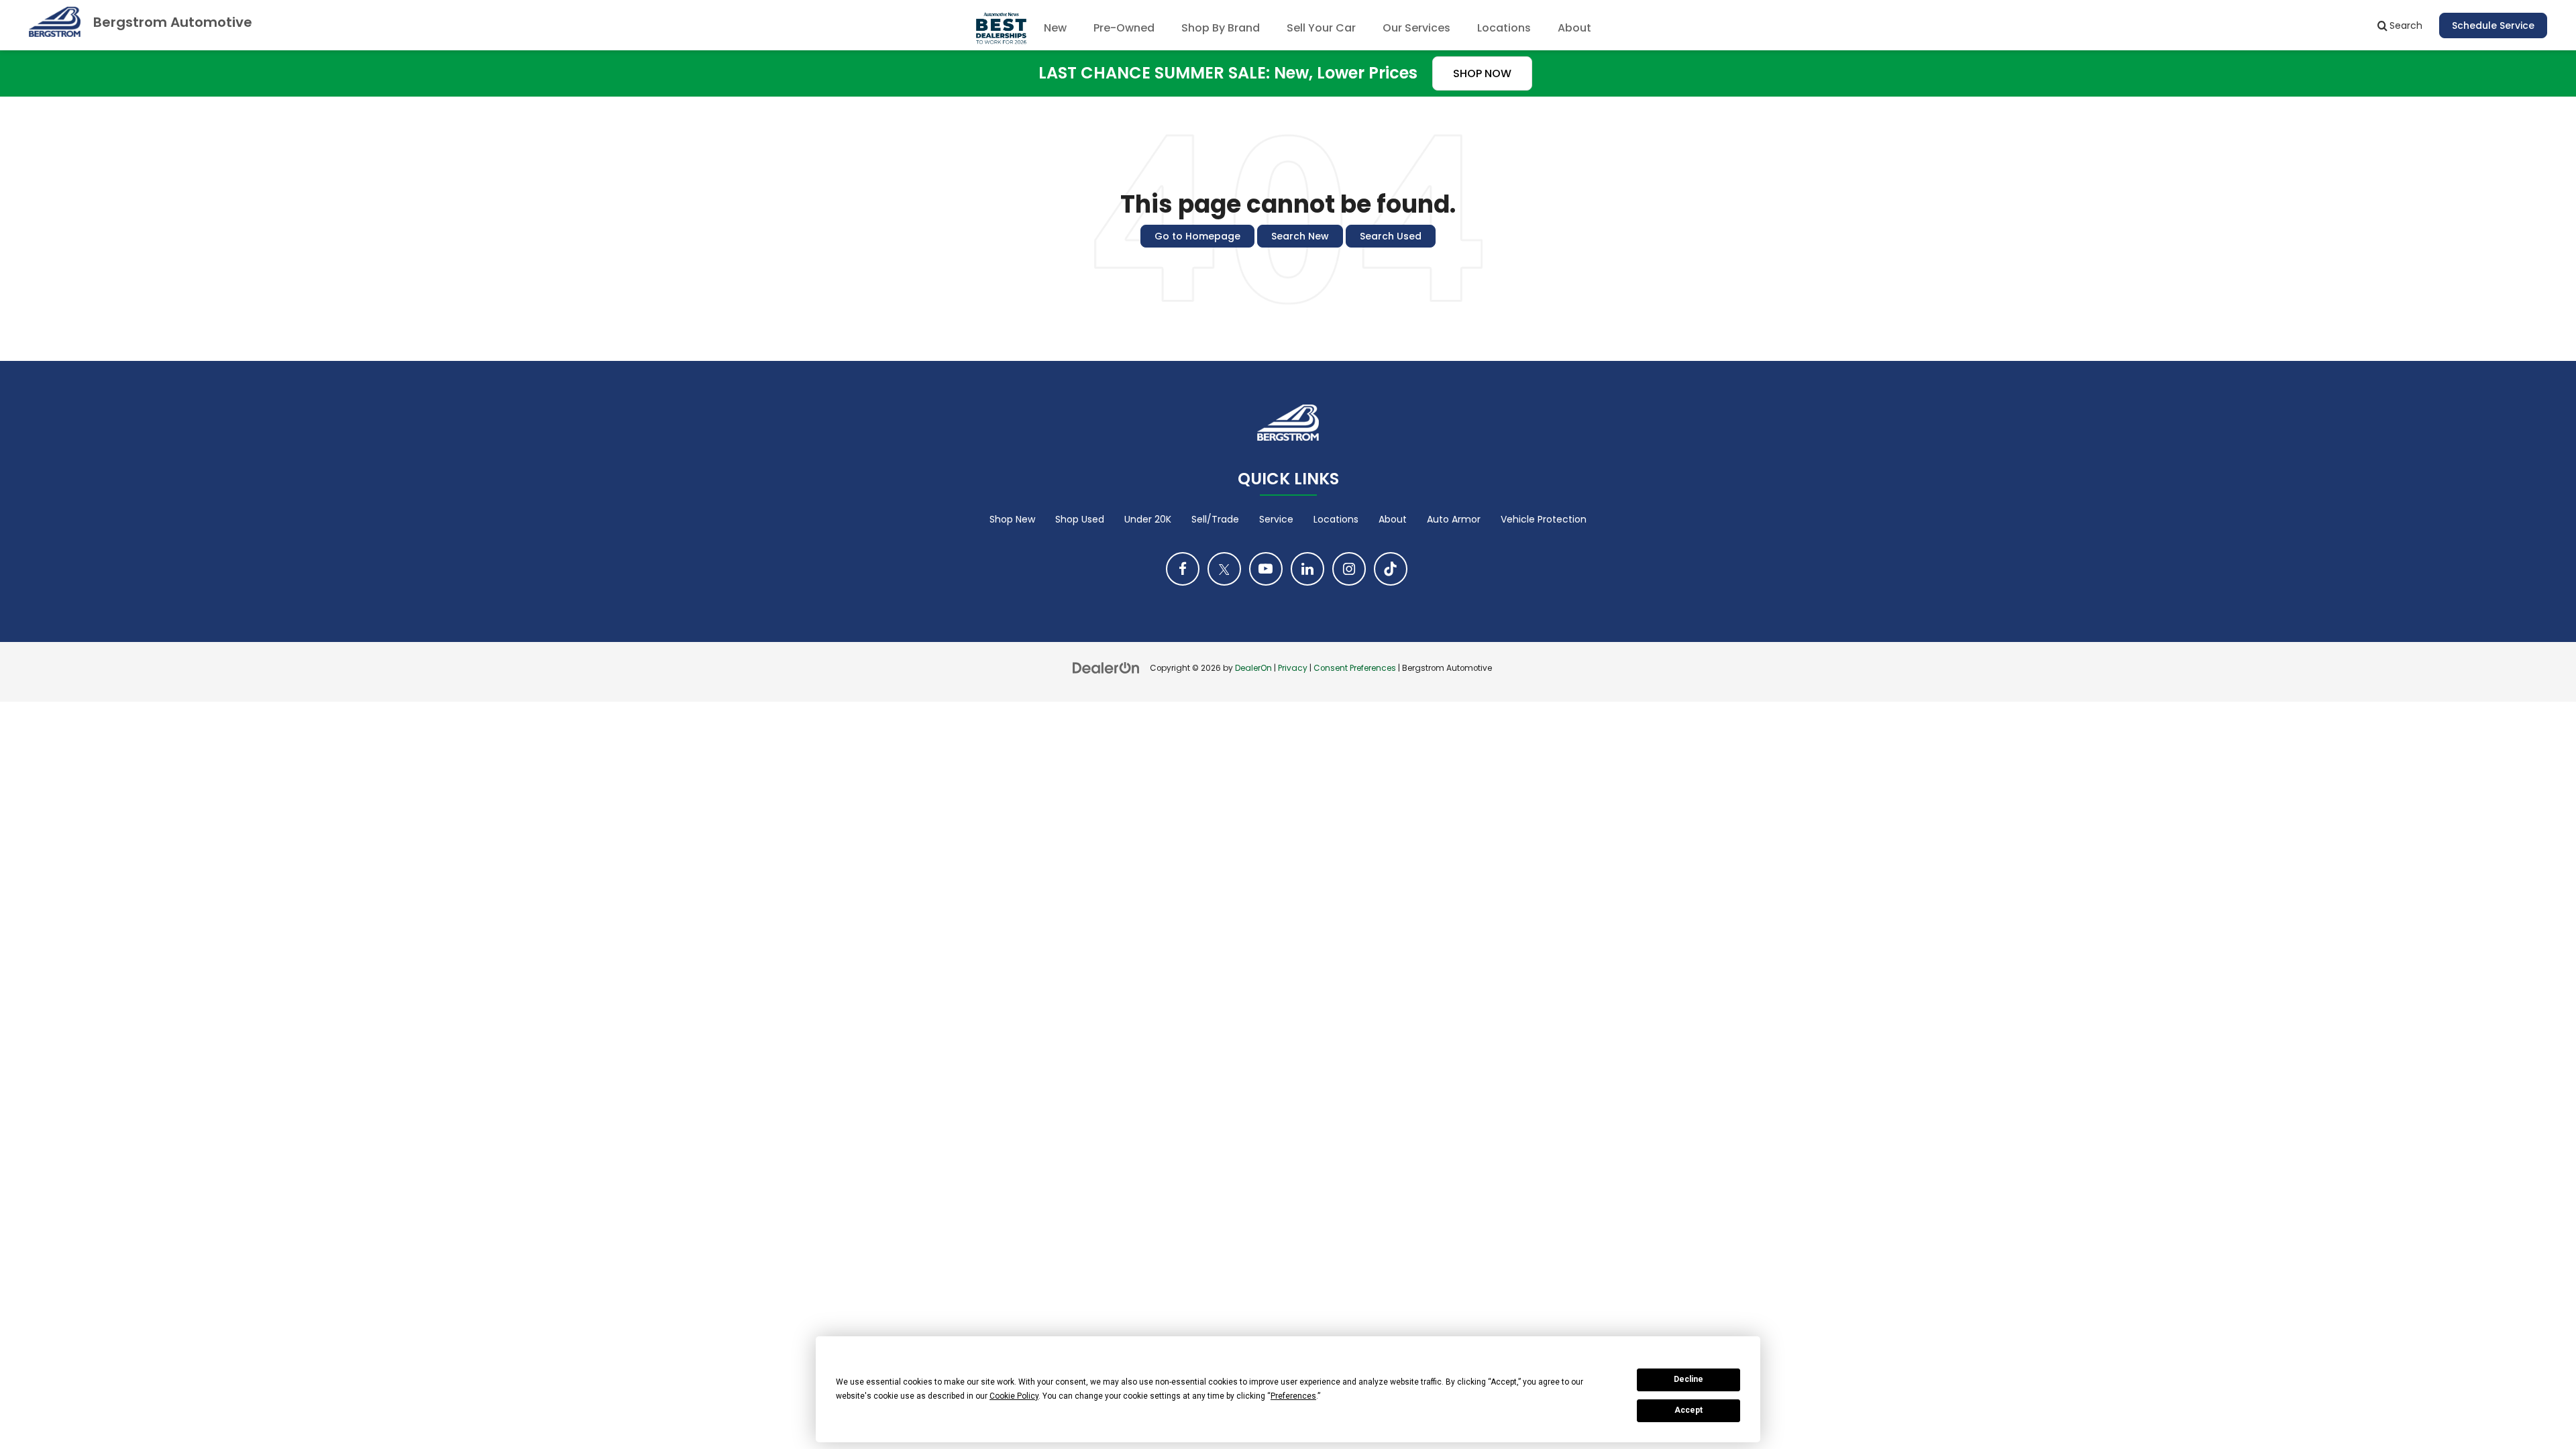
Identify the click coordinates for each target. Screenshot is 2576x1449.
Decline (1688, 1379)
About (1393, 519)
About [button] (1574, 28)
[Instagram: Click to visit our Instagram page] (1349, 569)
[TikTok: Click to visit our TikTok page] (1391, 569)
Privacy (1293, 668)
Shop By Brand (1221, 28)
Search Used (1391, 236)
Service (1276, 519)
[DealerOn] (1106, 667)
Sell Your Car (1321, 28)
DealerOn (1253, 668)
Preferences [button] (1293, 1396)
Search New (1300, 236)
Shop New (1012, 519)
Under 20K (1148, 519)
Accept (1688, 1410)
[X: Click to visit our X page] (1224, 569)
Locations (1504, 28)
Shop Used (1080, 519)
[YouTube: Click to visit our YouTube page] (1266, 569)
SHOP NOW (1482, 73)
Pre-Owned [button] (1124, 28)
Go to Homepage (1197, 236)
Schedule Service (2493, 25)
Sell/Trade (1215, 519)
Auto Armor (1454, 519)
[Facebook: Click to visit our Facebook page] (1183, 569)
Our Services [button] (1416, 28)
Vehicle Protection (1544, 519)
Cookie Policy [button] (1014, 1396)
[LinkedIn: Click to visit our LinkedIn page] (1307, 569)
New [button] (1055, 28)
